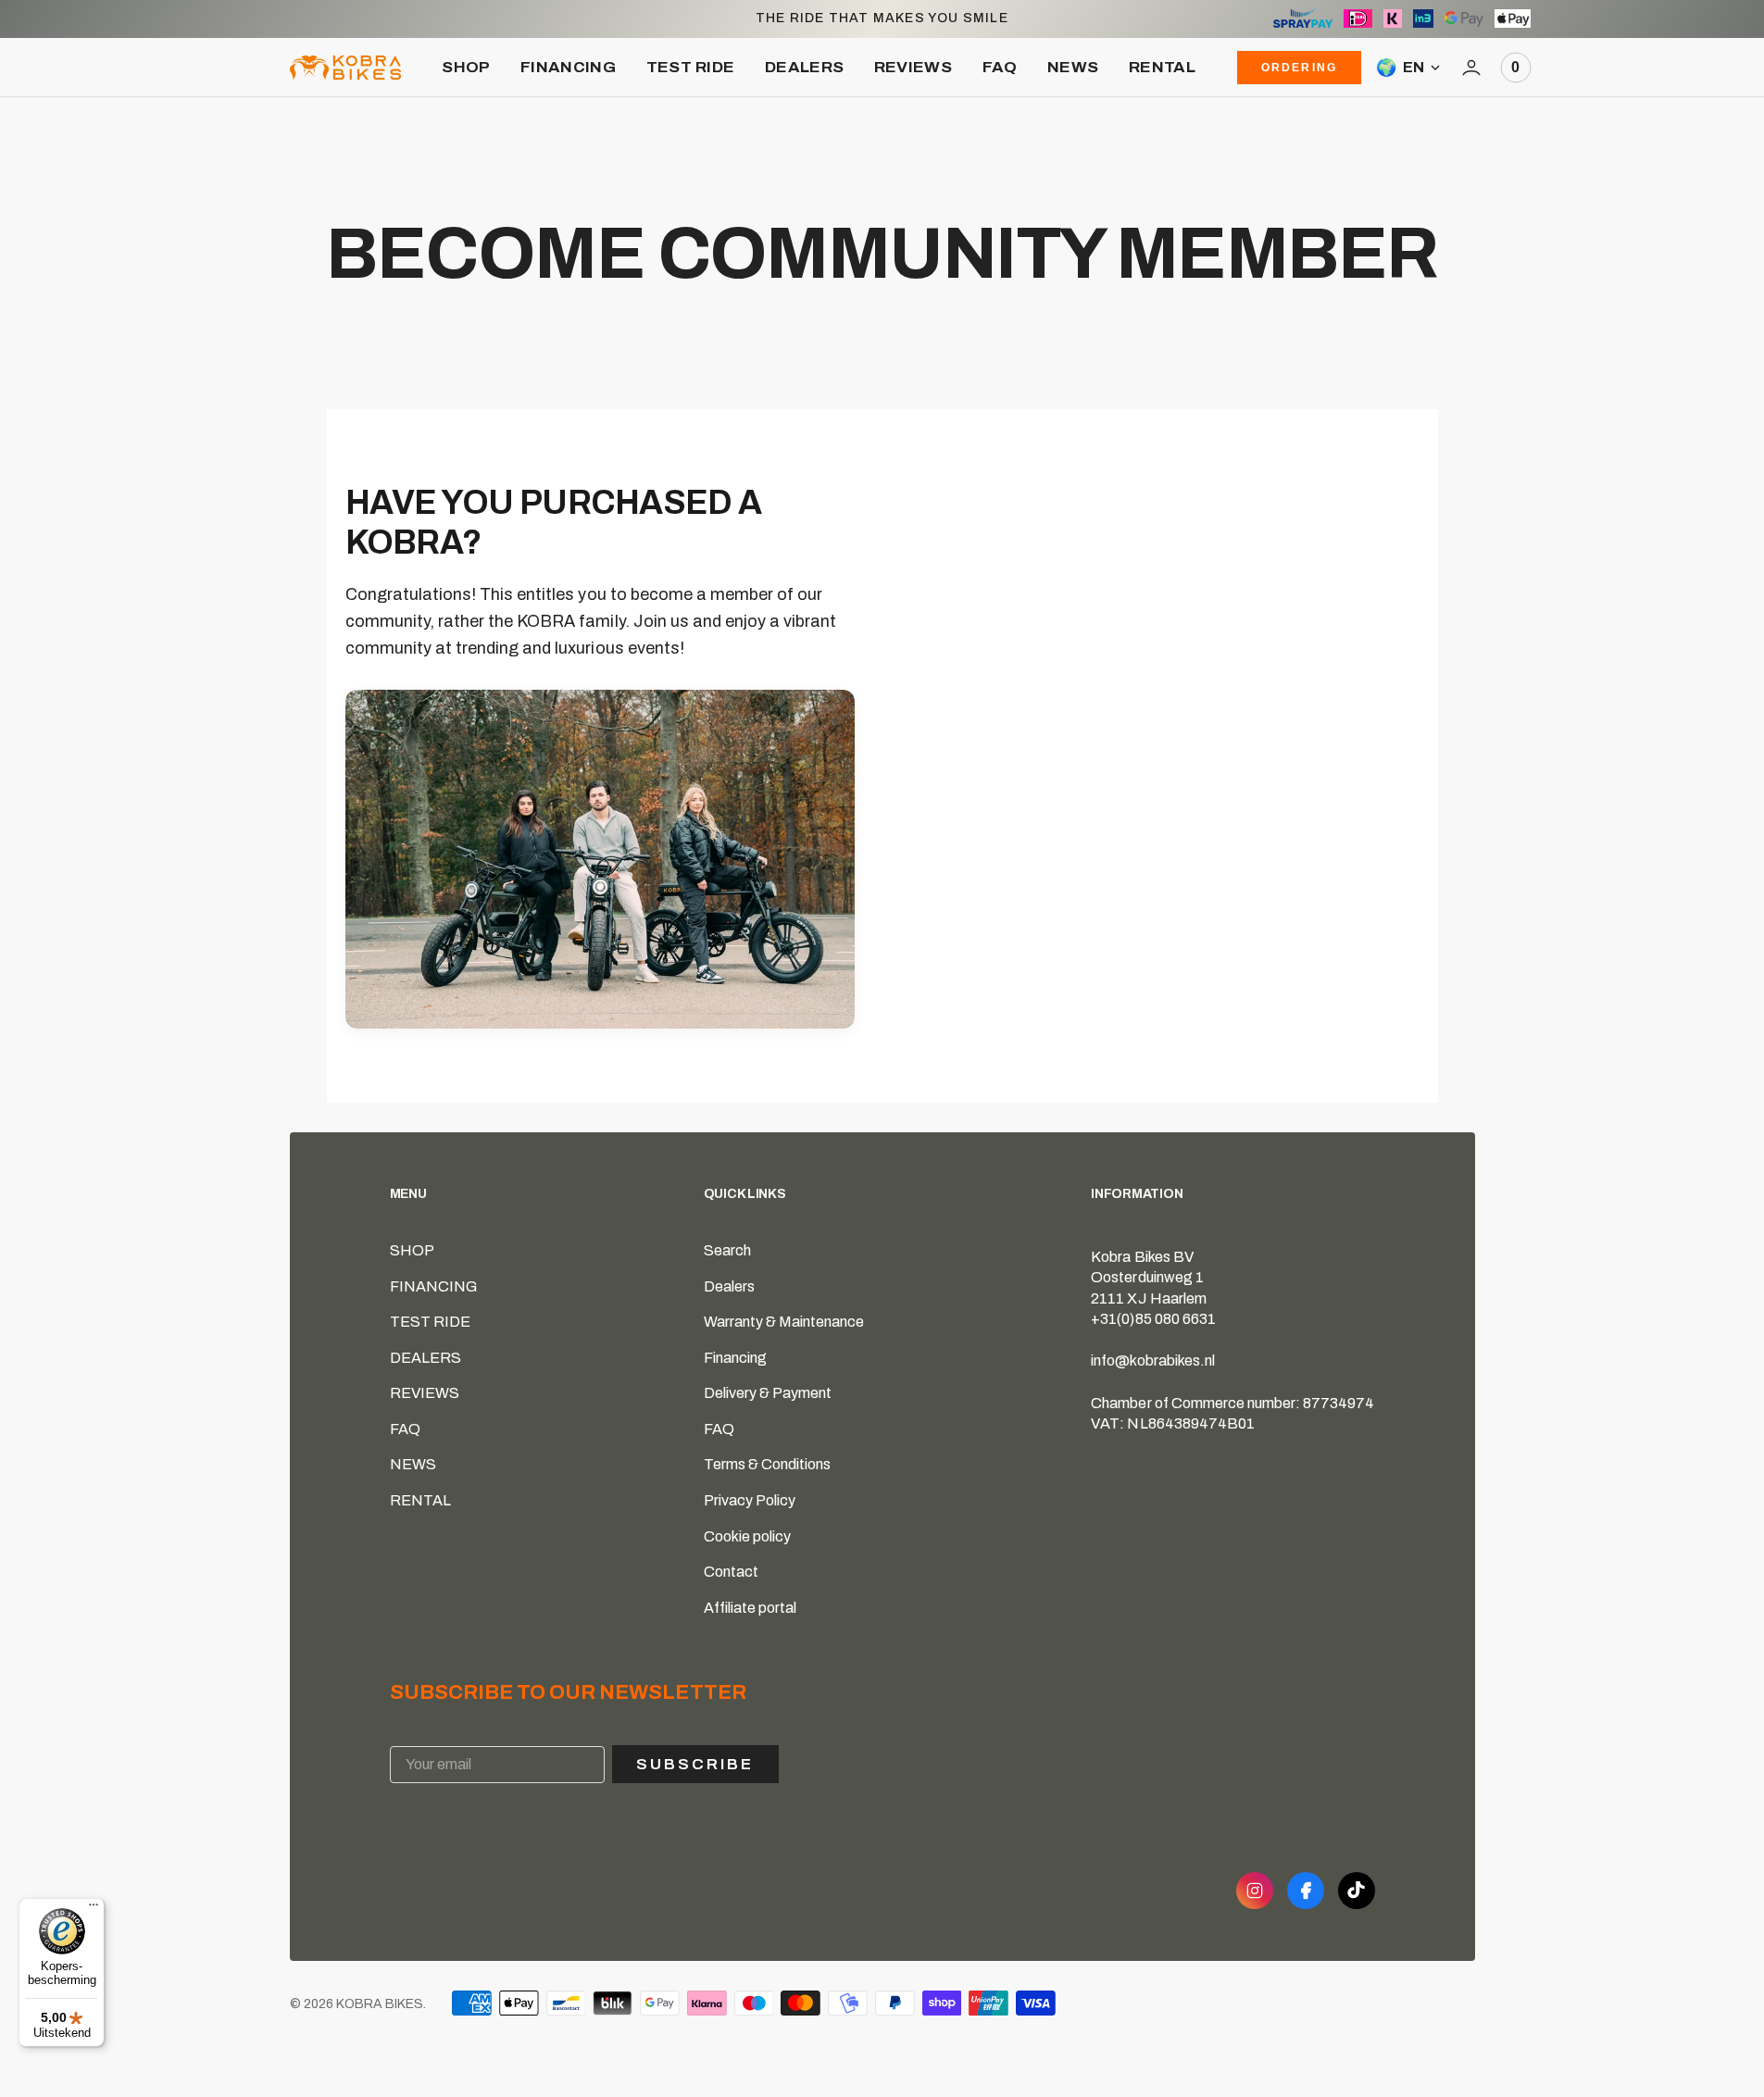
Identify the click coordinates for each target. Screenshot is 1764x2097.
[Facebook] (1306, 1891)
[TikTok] (1357, 1891)
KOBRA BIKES (380, 2004)
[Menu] (94, 1909)
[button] (1471, 68)
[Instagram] (1255, 1891)
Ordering (1299, 68)
